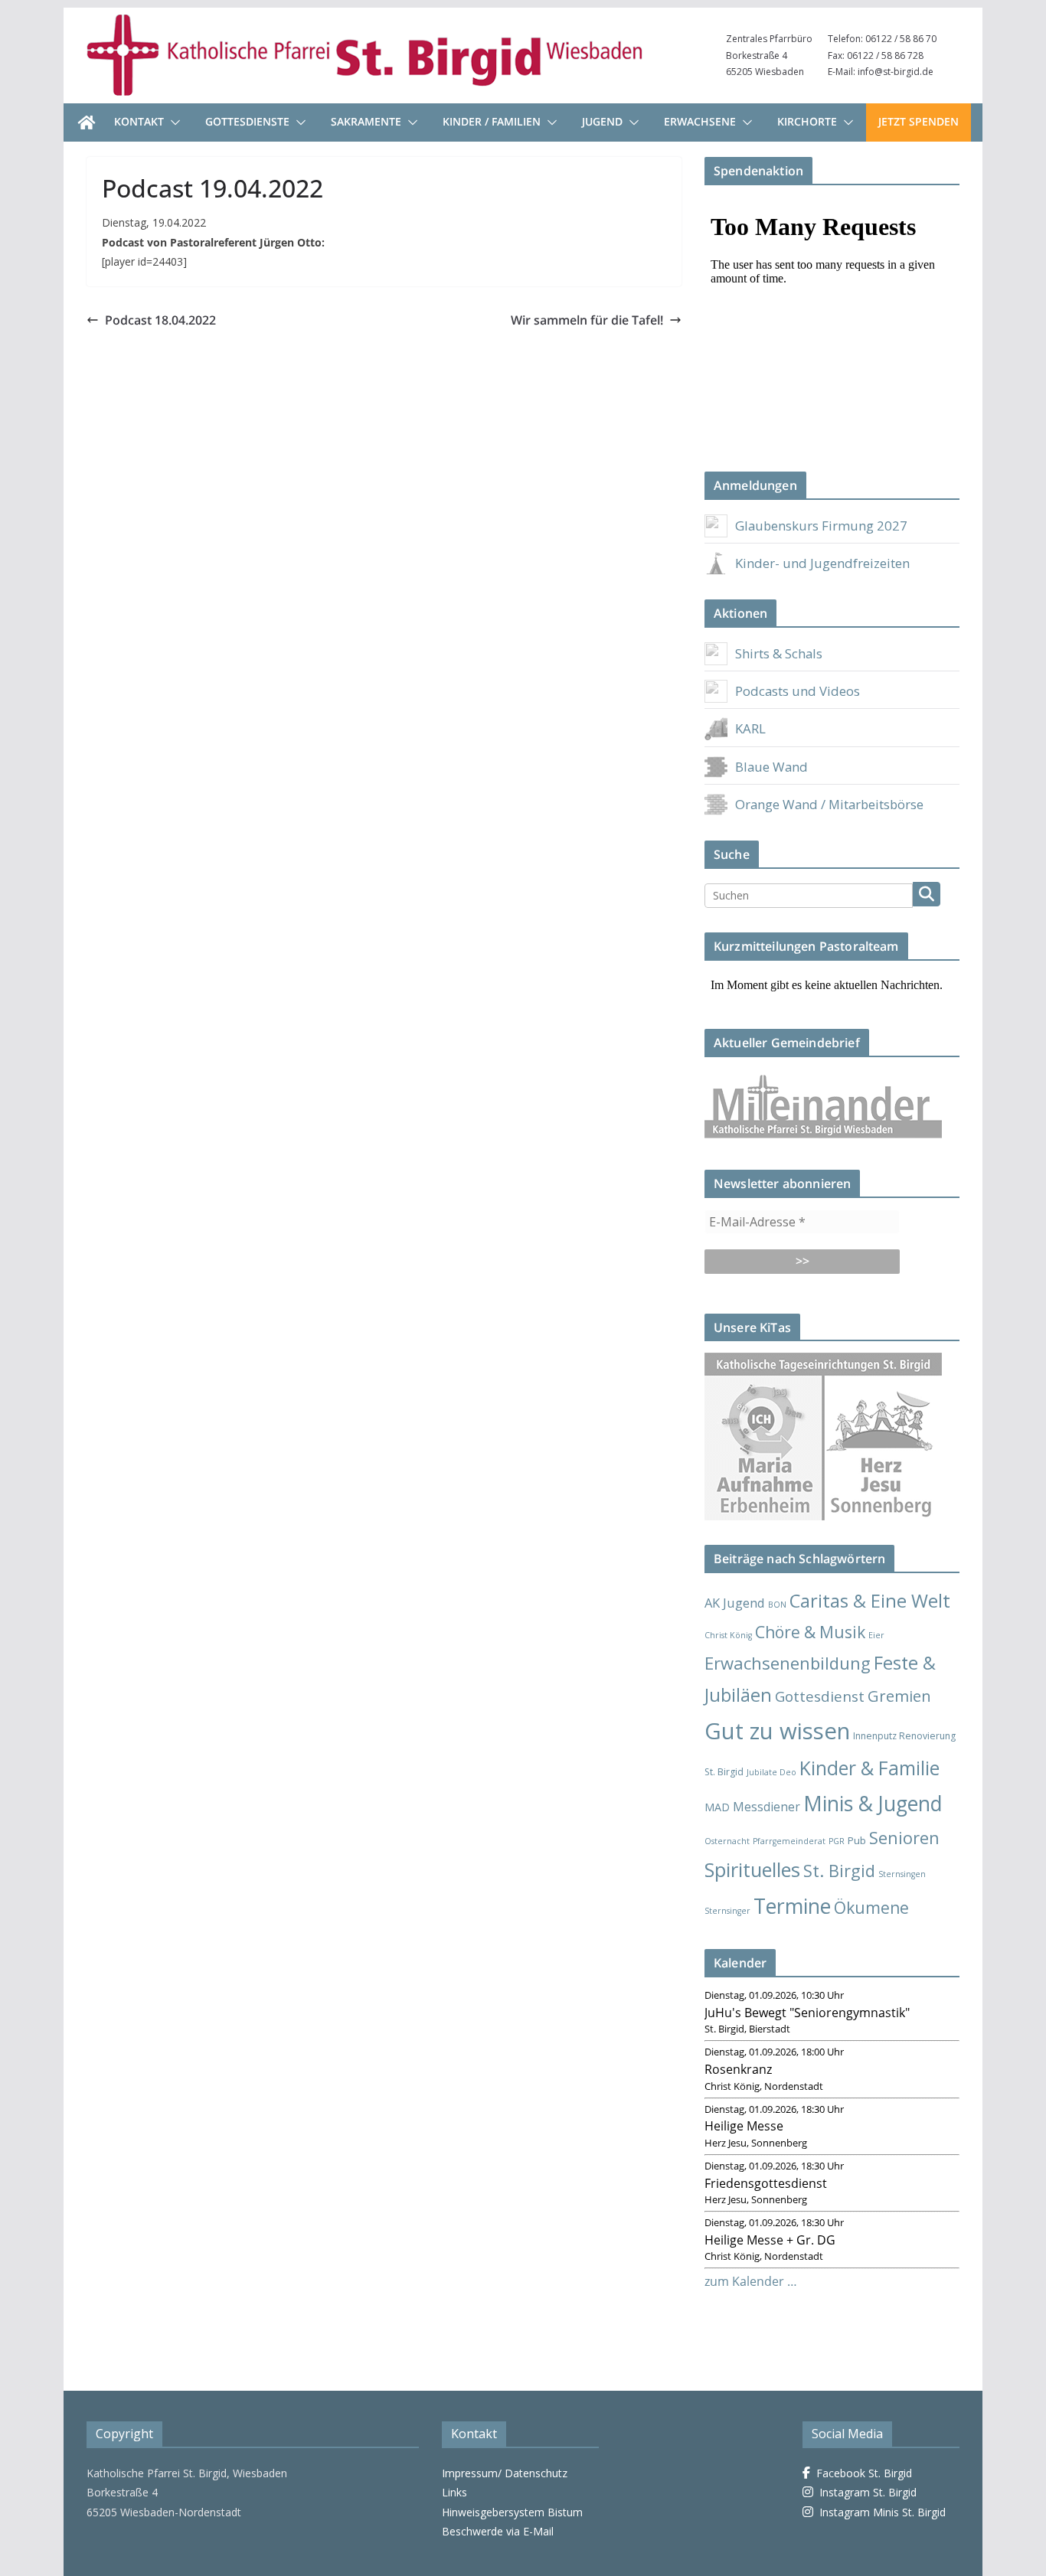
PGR (837, 1841)
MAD (717, 1807)
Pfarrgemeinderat (789, 1841)
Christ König (728, 1635)
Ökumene (871, 1907)
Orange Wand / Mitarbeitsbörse (829, 804)
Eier (876, 1635)
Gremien (899, 1696)
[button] (172, 122)
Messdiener (767, 1807)
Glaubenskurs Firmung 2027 (821, 526)
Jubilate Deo (771, 1772)
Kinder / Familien (492, 121)
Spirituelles (752, 1869)
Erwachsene (700, 121)
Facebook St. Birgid (861, 2473)
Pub (857, 1840)
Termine (792, 1906)
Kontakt (139, 121)
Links (454, 2492)
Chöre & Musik (810, 1632)
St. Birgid (839, 1871)
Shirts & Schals (779, 653)
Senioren (904, 1838)
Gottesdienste (247, 121)
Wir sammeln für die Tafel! (587, 320)
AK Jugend (735, 1603)
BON (777, 1605)
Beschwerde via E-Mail (498, 2531)
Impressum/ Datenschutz (505, 2473)
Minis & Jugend (873, 1803)
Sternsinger (727, 1911)
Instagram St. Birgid (865, 2492)
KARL (750, 728)
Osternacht (727, 1841)
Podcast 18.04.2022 (160, 320)
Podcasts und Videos (798, 691)
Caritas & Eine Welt (870, 1601)
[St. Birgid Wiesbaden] (87, 122)
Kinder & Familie (869, 1768)
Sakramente (366, 121)
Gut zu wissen (777, 1731)
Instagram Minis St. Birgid (879, 2512)
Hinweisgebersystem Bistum (512, 2512)
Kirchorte (807, 121)
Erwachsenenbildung (788, 1663)
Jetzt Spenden (919, 121)
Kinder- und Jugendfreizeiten (822, 563)
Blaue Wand (771, 767)
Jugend (602, 121)
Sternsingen (902, 1874)
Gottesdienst (820, 1696)
